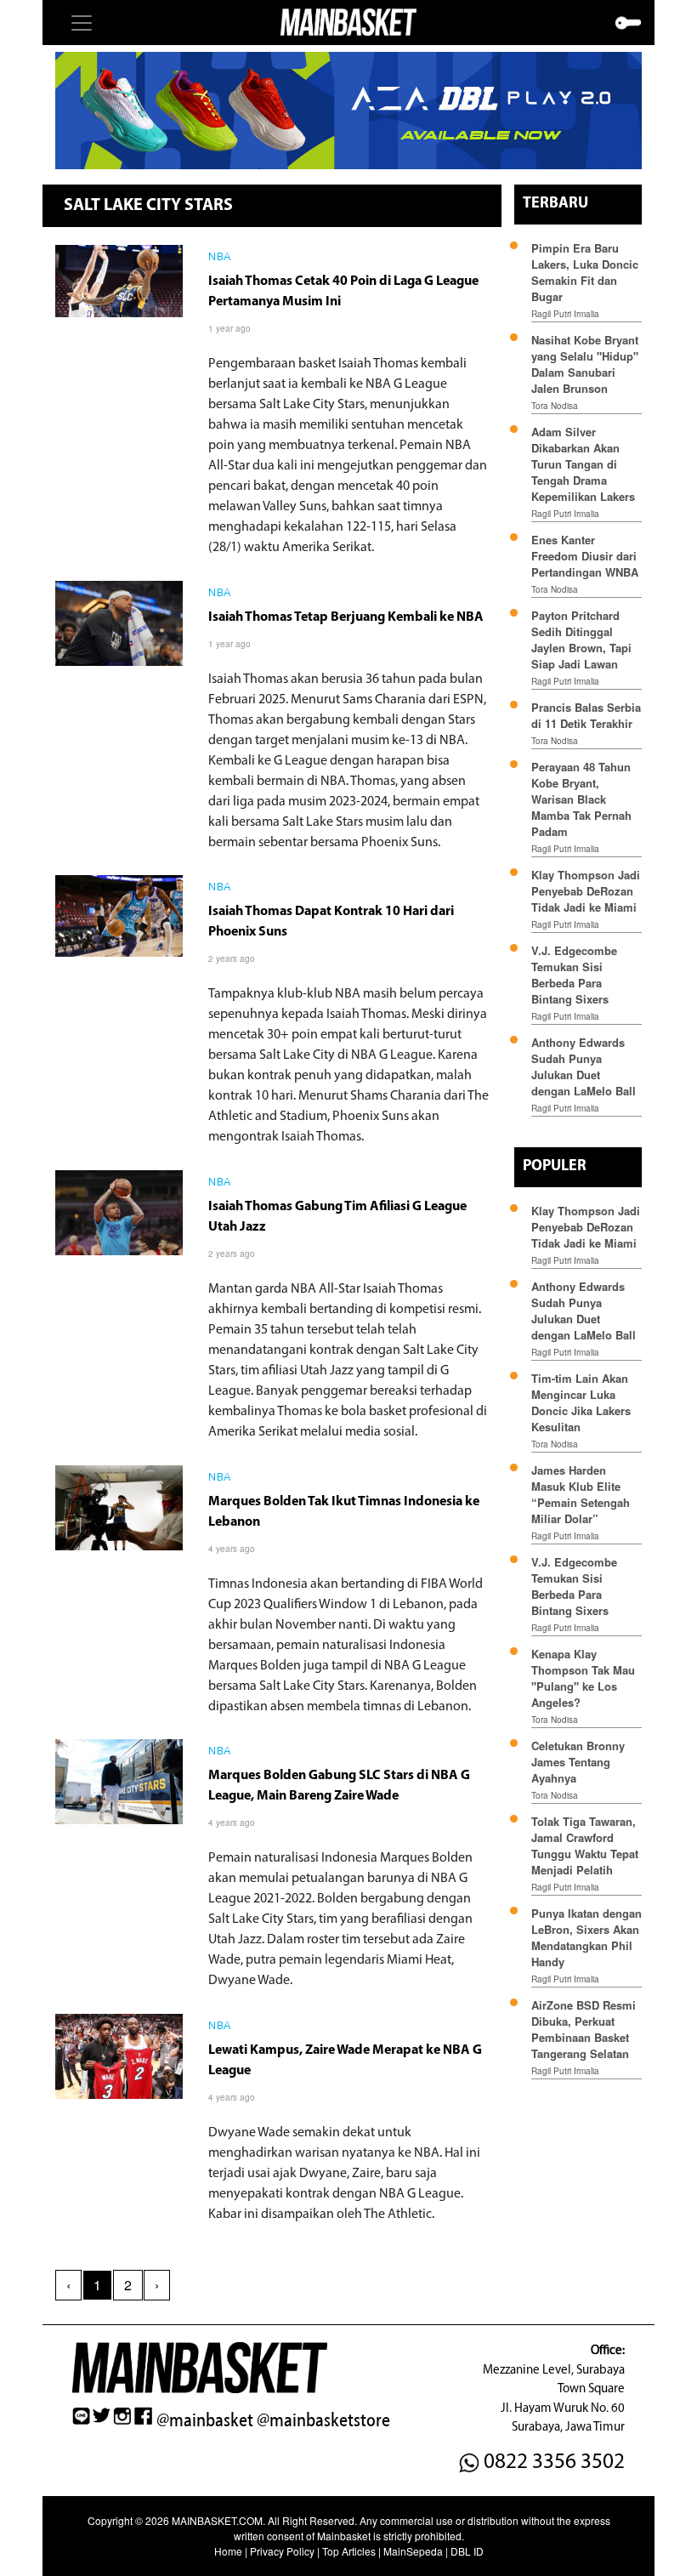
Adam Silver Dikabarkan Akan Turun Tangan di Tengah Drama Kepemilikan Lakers (583, 464)
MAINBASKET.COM (217, 2520)
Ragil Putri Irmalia (565, 314)
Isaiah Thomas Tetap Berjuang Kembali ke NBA (346, 617)
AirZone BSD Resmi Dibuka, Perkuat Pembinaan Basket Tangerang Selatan (584, 2029)
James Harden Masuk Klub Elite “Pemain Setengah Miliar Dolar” (581, 1494)
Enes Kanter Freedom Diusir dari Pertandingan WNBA (585, 556)
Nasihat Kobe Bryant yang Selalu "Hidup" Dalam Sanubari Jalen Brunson (585, 364)
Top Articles (349, 2551)
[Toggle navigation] (82, 23)
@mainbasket (205, 2420)
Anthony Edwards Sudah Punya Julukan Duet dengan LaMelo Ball (584, 1066)
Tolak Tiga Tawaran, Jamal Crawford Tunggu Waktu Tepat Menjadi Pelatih (585, 1845)
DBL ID (467, 2551)
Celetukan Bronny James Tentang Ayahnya (578, 1762)
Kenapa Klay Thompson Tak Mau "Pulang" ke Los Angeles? (583, 1678)
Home (228, 2551)
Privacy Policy (282, 2551)
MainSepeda (413, 2551)
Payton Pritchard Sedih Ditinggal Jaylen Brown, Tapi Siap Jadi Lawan (581, 640)
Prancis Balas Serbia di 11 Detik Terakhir (586, 715)
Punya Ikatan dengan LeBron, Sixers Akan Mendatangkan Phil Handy (586, 1937)
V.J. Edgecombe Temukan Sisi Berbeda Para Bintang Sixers (574, 975)
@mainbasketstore (323, 2420)
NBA (220, 258)
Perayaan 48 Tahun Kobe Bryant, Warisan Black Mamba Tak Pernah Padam (581, 799)
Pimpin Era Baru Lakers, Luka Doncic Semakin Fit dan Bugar (585, 272)
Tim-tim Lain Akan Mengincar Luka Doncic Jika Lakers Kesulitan (581, 1402)
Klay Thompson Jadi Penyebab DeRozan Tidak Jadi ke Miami (586, 891)
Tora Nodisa (555, 406)
